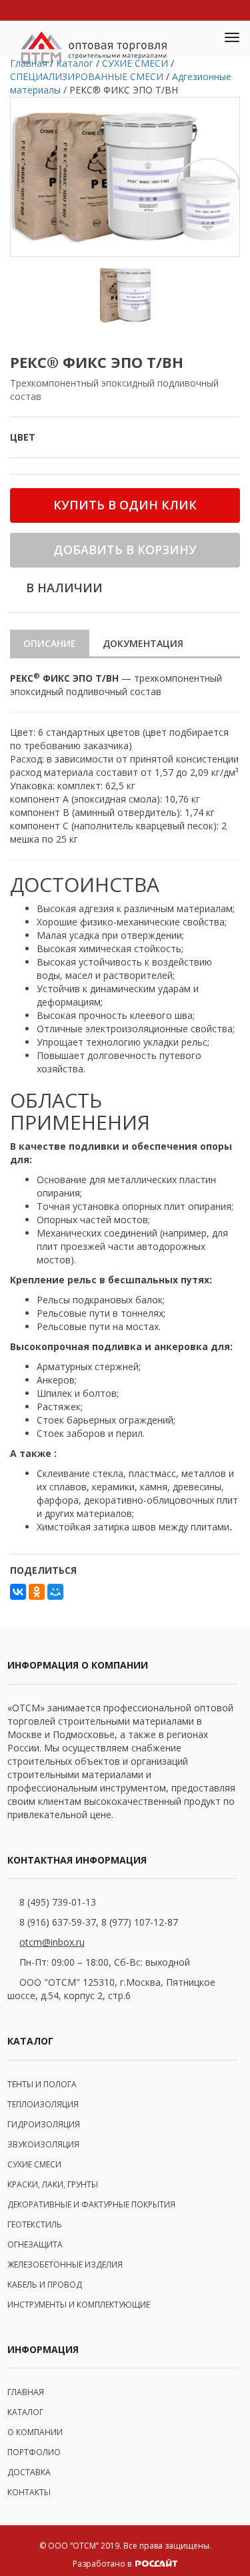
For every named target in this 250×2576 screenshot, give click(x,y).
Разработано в (103, 2564)
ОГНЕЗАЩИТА (35, 2244)
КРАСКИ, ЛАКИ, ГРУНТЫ (53, 2184)
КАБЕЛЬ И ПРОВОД (45, 2285)
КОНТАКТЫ (29, 2492)
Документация (143, 643)
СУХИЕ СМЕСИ (34, 2164)
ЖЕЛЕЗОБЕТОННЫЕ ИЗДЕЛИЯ (65, 2265)
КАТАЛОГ (25, 2412)
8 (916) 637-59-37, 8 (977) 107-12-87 (99, 1922)
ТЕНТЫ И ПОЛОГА (42, 2084)
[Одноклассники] (37, 1592)
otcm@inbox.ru (52, 1942)
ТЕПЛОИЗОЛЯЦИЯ (43, 2104)
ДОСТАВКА (29, 2472)
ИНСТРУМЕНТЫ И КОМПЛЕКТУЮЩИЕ (79, 2305)
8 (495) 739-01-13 (58, 1902)
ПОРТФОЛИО (34, 2452)
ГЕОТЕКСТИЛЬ (35, 2224)
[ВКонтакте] (18, 1592)
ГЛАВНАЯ (26, 2392)
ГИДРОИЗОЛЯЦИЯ (44, 2124)
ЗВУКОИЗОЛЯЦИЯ (43, 2144)
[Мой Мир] (55, 1592)
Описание (50, 643)
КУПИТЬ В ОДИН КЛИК (125, 505)
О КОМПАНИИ (35, 2432)
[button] (201, 39)
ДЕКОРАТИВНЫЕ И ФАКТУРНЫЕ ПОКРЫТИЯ (91, 2204)
